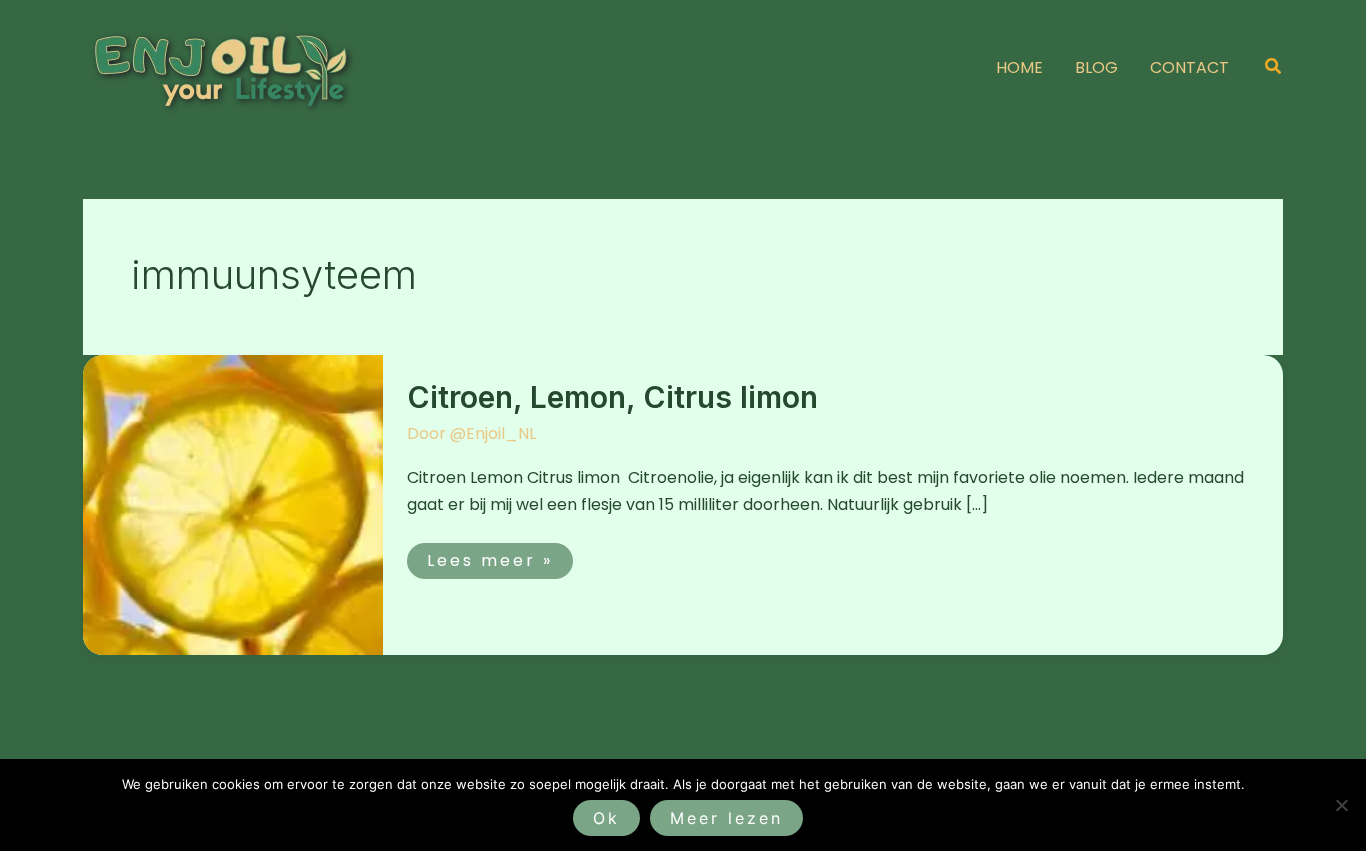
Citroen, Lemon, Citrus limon (612, 397)
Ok (606, 818)
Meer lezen (726, 818)
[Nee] (1341, 805)
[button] (1274, 68)
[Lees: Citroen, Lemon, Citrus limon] (233, 503)
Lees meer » (489, 557)
